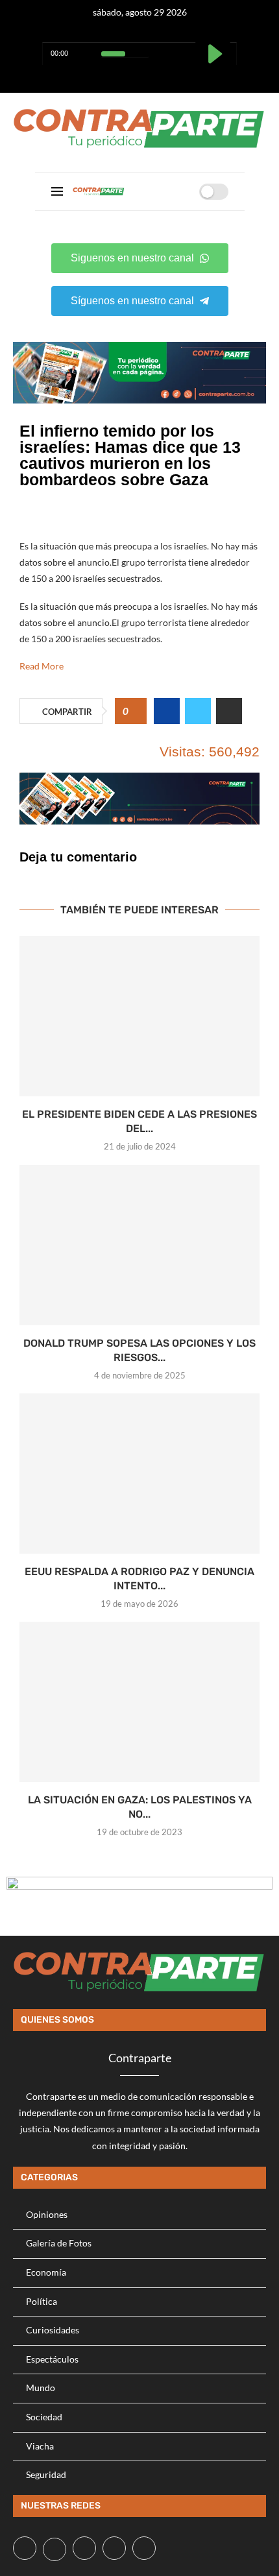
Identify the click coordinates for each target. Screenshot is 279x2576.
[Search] (185, 191)
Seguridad (46, 2474)
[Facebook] (107, 76)
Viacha (40, 2446)
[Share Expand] (229, 711)
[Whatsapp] (156, 76)
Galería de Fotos (59, 2243)
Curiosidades (53, 2330)
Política (42, 2301)
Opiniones (47, 2214)
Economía (46, 2272)
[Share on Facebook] (167, 711)
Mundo (41, 2388)
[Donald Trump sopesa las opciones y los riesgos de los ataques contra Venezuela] (139, 1245)
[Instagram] (140, 76)
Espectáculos (52, 2359)
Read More (42, 666)
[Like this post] (135, 712)
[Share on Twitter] (198, 711)
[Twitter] (124, 76)
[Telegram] (172, 76)
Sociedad (44, 2417)
